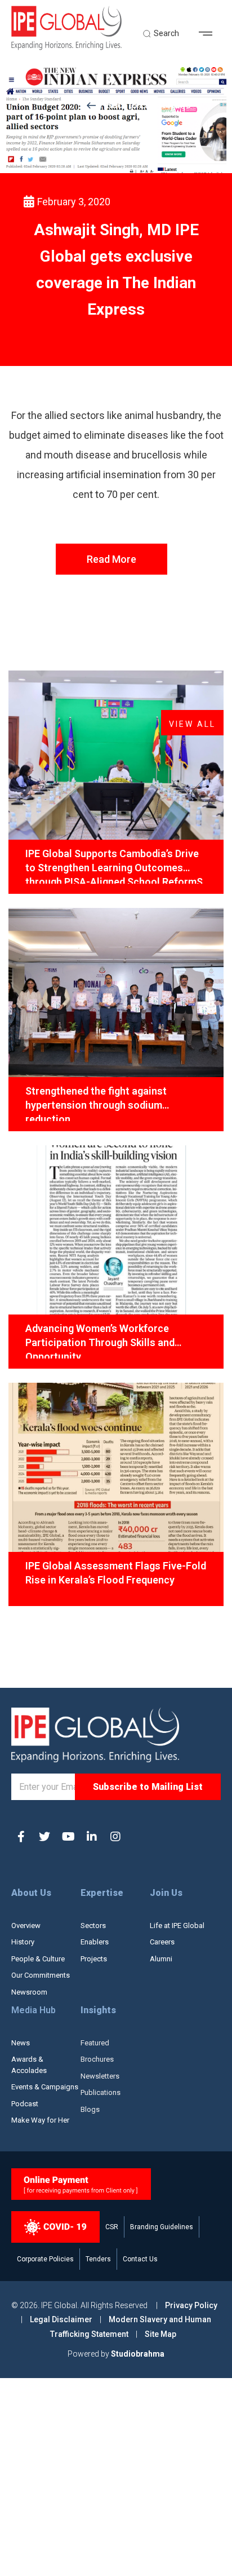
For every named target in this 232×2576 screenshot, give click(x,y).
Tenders (98, 2259)
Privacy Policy (191, 2305)
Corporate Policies (45, 2259)
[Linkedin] (92, 1837)
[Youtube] (68, 1837)
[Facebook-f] (21, 1837)
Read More (111, 559)
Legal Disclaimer (61, 2319)
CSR (112, 2227)
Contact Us (140, 2259)
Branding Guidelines (162, 2227)
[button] (210, 34)
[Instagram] (115, 1837)
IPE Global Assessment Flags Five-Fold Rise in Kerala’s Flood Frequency (116, 1573)
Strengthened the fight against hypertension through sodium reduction (96, 1103)
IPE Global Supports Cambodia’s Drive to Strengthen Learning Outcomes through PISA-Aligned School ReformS (114, 866)
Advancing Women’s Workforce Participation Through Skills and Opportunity (100, 1340)
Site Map (160, 2334)
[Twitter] (44, 1837)
